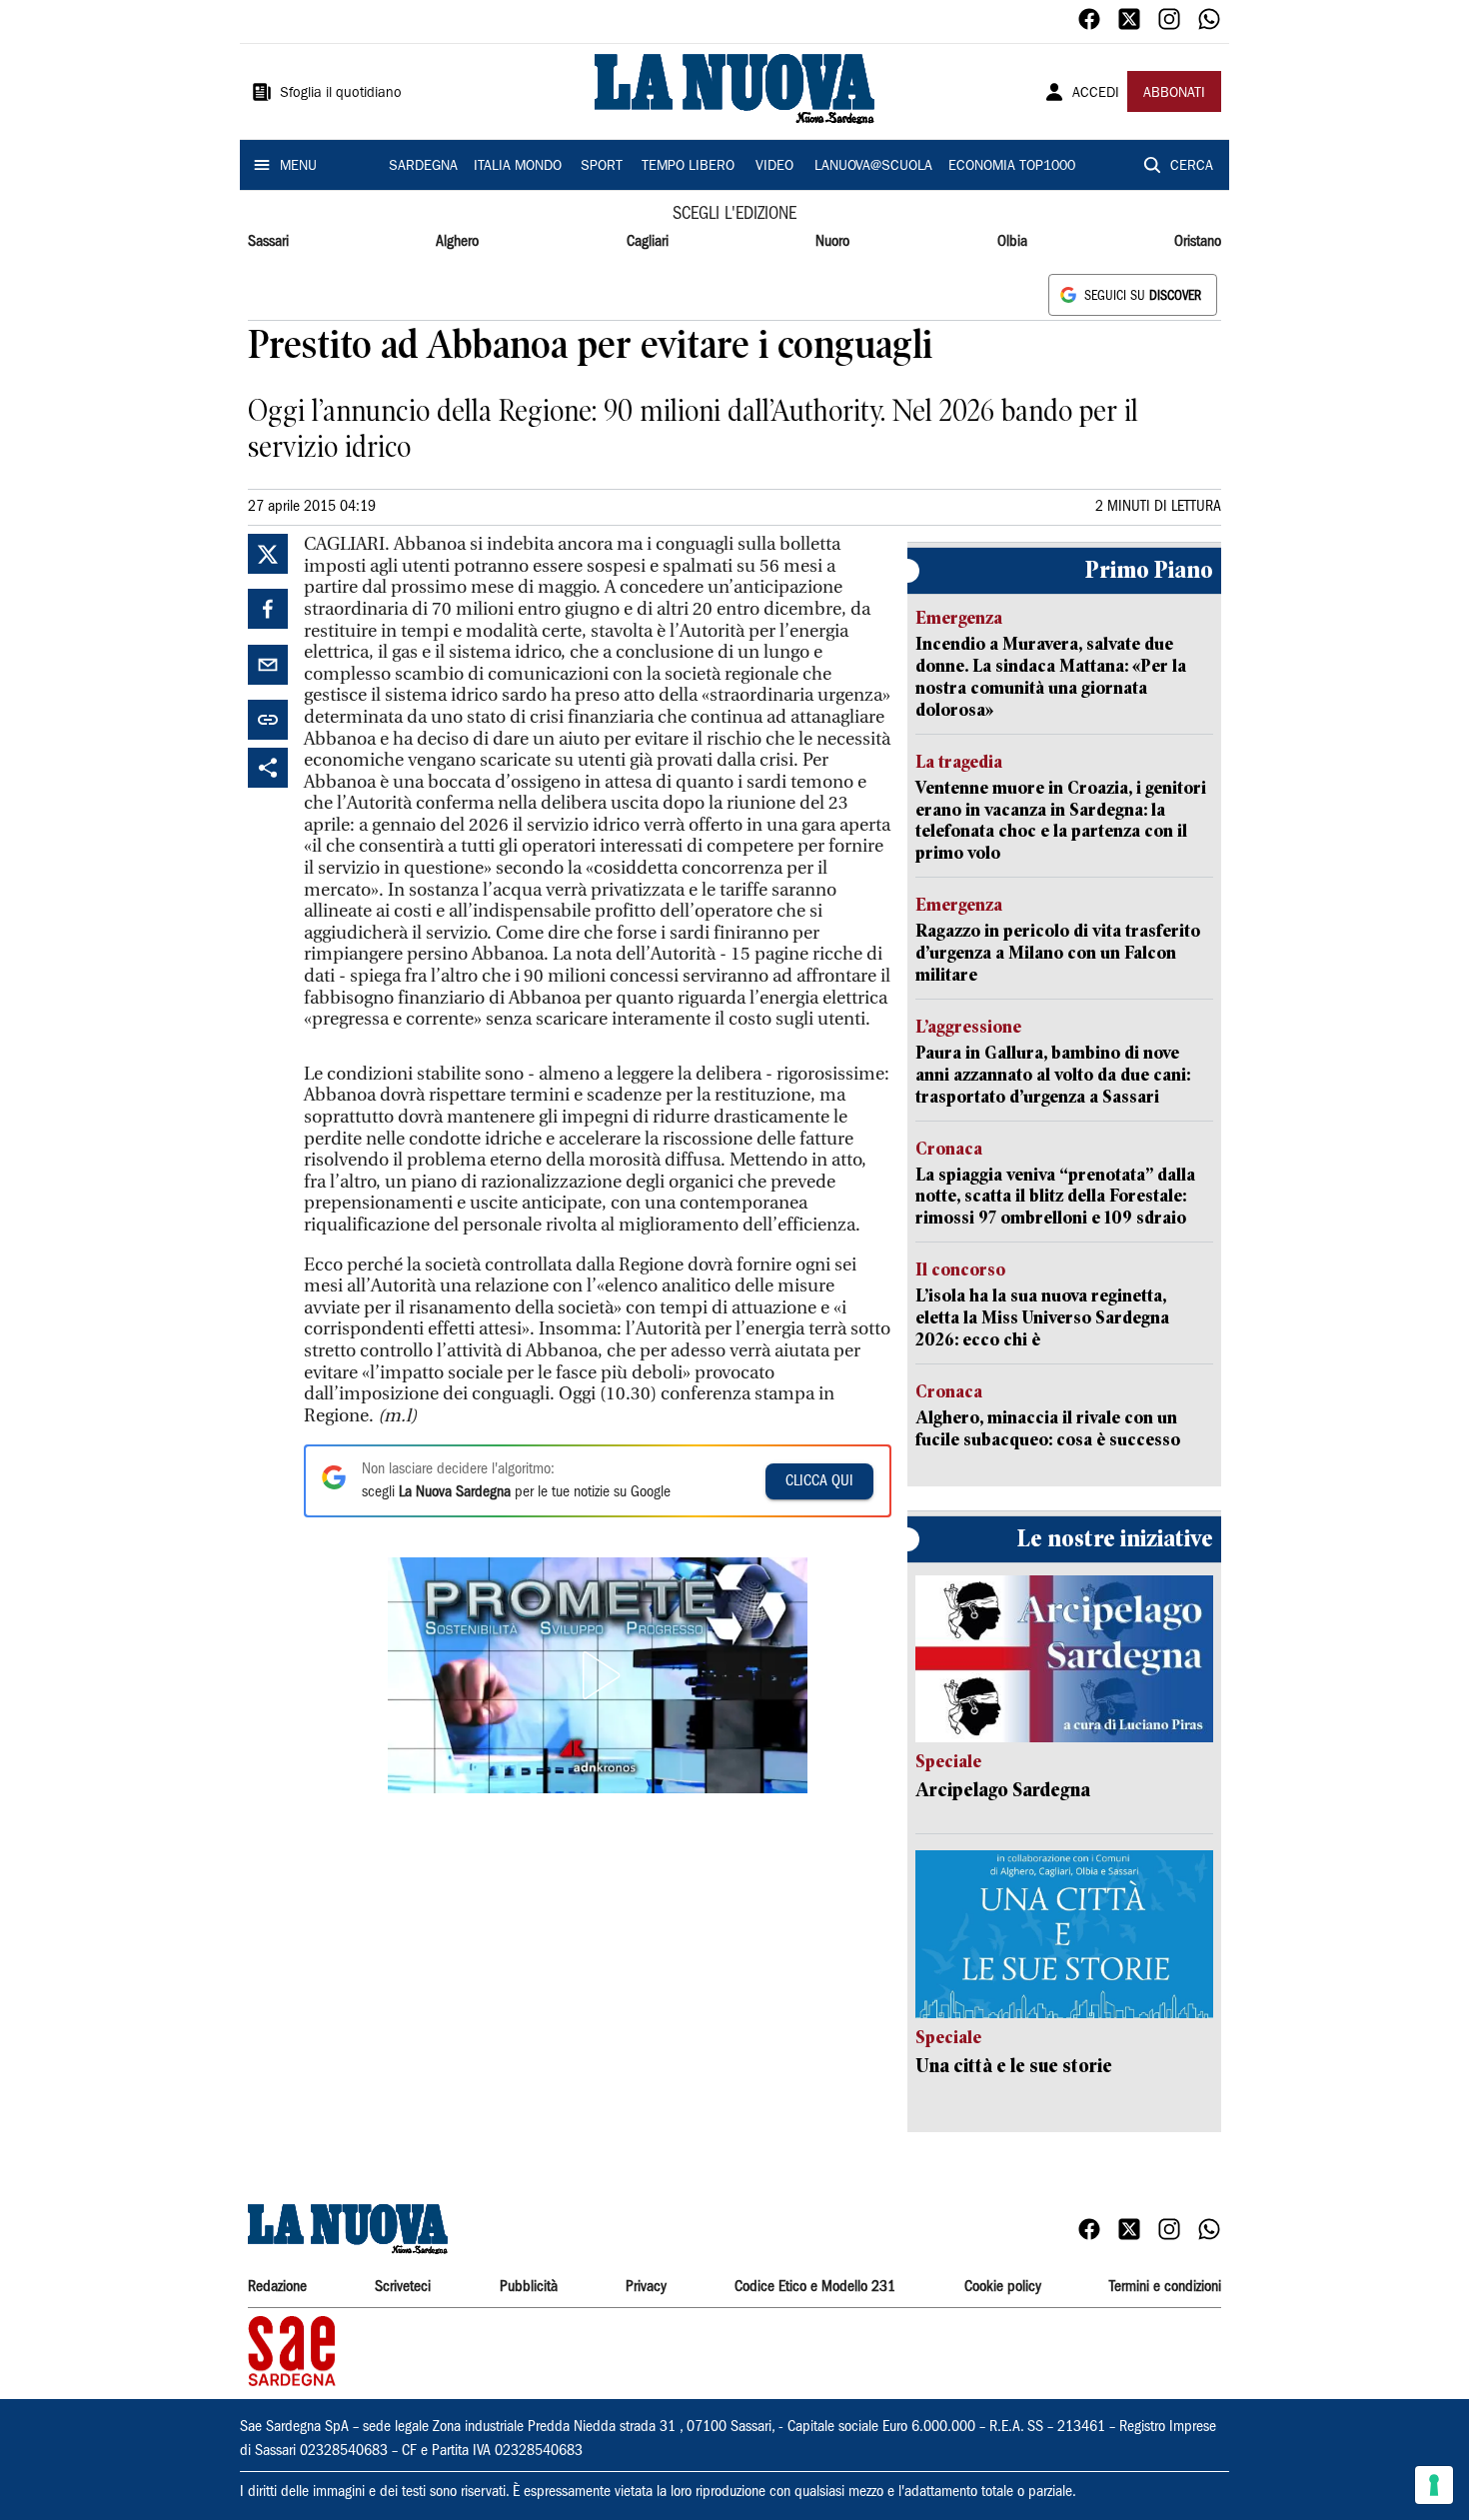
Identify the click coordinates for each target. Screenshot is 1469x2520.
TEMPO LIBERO (688, 167)
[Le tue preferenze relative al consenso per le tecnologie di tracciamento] (1434, 2485)
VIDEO (774, 167)
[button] (598, 1675)
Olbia (1012, 242)
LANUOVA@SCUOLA (873, 167)
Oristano (1198, 242)
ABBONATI (1174, 94)
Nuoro (832, 242)
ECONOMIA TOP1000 (1012, 167)
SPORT (602, 167)
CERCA (1192, 167)
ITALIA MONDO (518, 167)
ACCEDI (1096, 94)
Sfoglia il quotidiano (341, 94)
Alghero (457, 242)
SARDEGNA (423, 167)
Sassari (268, 242)
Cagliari (648, 242)
